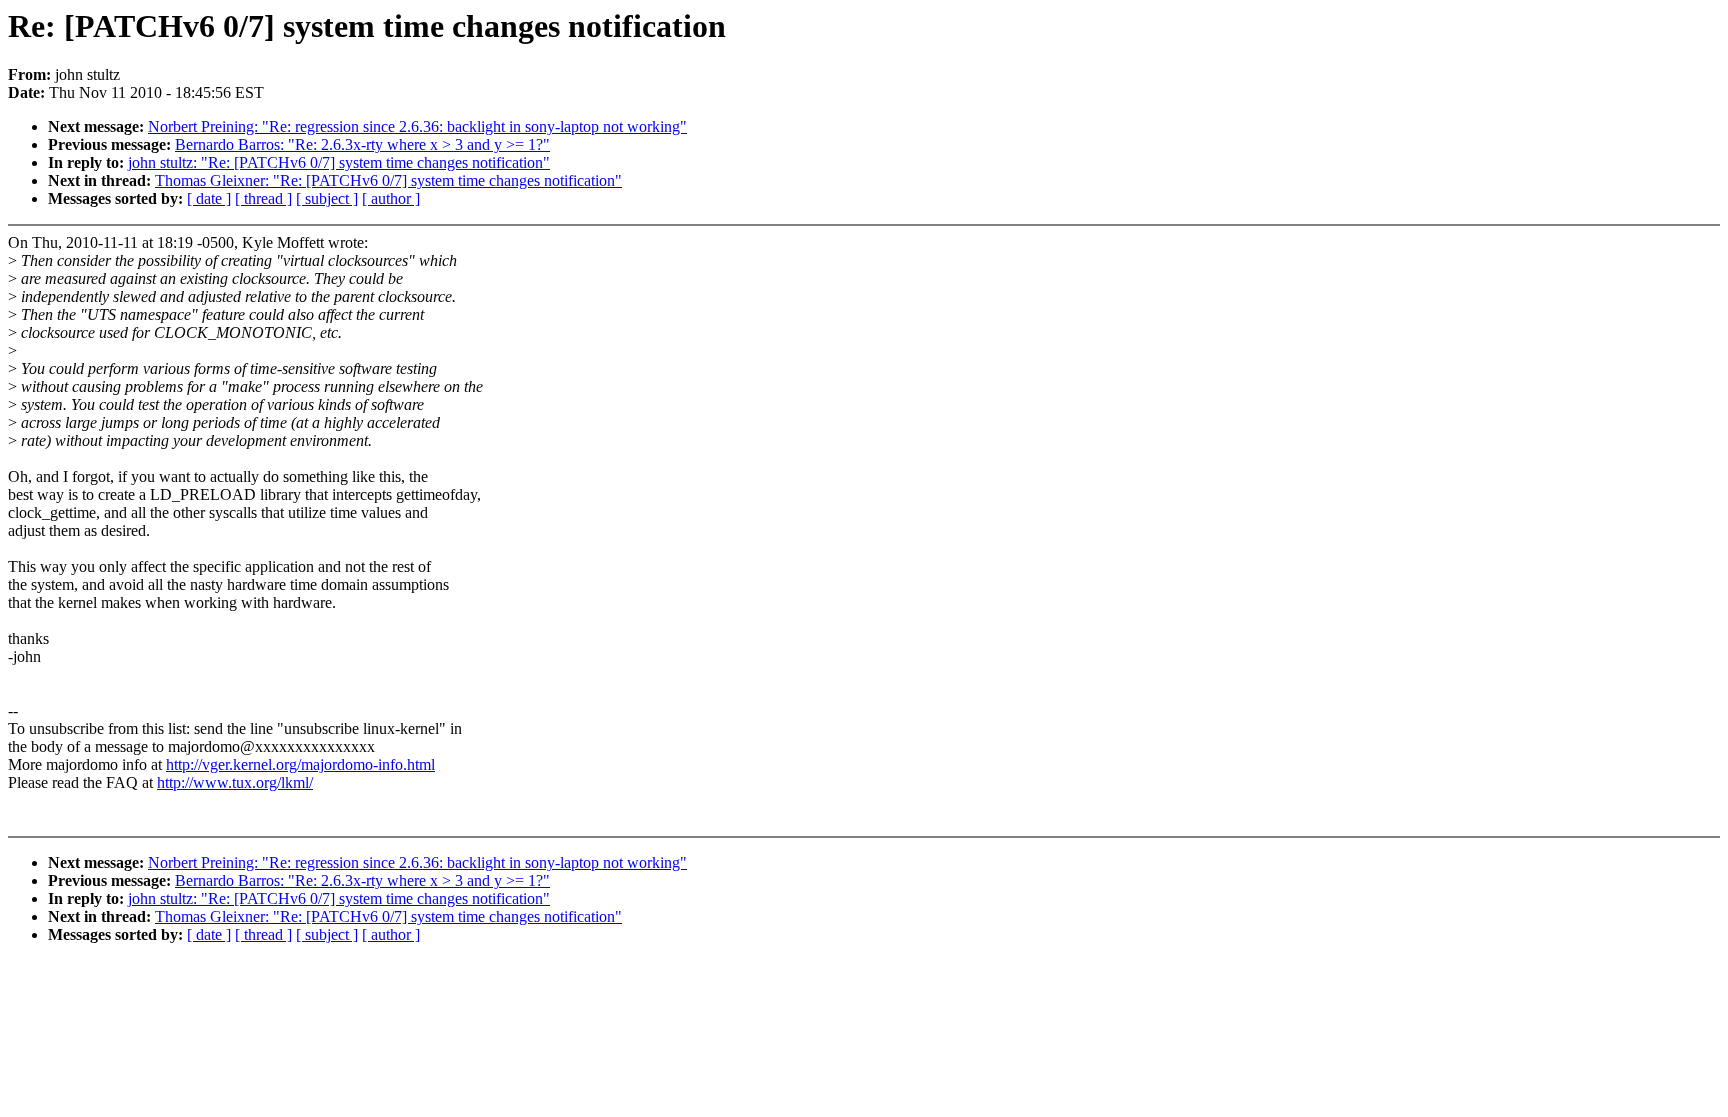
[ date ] (209, 198)
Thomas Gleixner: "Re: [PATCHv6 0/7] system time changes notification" (388, 180)
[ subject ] (327, 198)
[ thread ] (263, 198)
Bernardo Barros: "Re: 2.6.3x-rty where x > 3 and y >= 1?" (362, 144)
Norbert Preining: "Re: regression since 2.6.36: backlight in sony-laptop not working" (417, 126)
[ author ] (391, 198)
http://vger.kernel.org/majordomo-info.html (300, 764)
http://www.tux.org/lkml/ (235, 782)
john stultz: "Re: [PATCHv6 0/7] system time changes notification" (339, 162)
